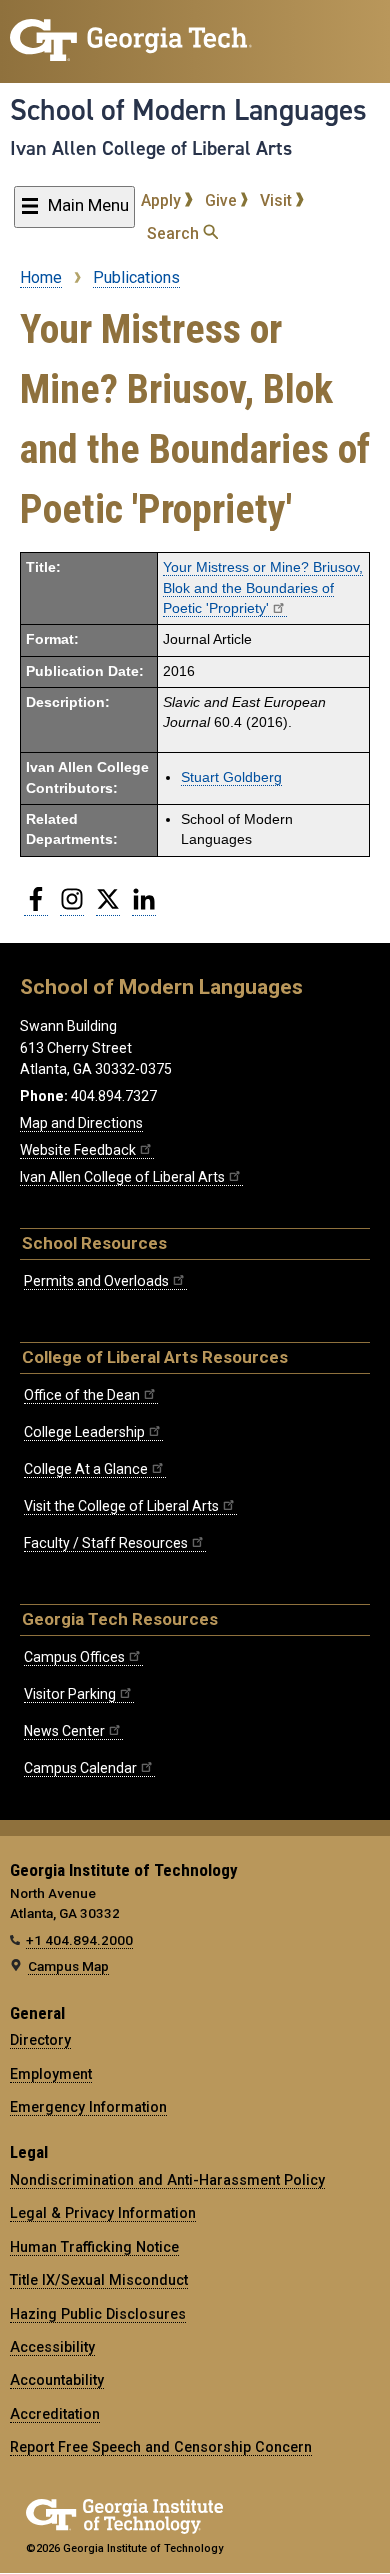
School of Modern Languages (188, 110)
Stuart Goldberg (231, 777)
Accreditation (55, 2414)
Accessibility (52, 2347)
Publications (136, 277)
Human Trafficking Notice (94, 2247)
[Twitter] (108, 907)
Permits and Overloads (96, 1281)
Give (223, 200)
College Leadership (84, 1432)
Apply (163, 200)
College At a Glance (86, 1469)
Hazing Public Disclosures (98, 2314)
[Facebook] (36, 907)
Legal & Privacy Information (103, 2213)
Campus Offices (74, 1657)
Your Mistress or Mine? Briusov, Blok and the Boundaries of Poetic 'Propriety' (263, 588)
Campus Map (68, 1966)
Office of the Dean (82, 1395)
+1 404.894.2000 (79, 1940)
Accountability (57, 2380)
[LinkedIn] (144, 907)
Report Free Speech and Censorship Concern (161, 2447)
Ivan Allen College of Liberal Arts (151, 148)
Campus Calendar (80, 1768)
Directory (40, 2040)
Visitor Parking (70, 1694)
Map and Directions (81, 1123)
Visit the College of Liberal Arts (121, 1506)
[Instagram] (72, 907)
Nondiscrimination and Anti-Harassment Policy (167, 2180)
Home (41, 277)
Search (175, 233)
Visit (278, 200)
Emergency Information (88, 2107)
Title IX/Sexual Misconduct (99, 2280)
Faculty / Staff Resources (106, 1543)
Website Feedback (78, 1150)
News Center (64, 1731)
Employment (51, 2074)
